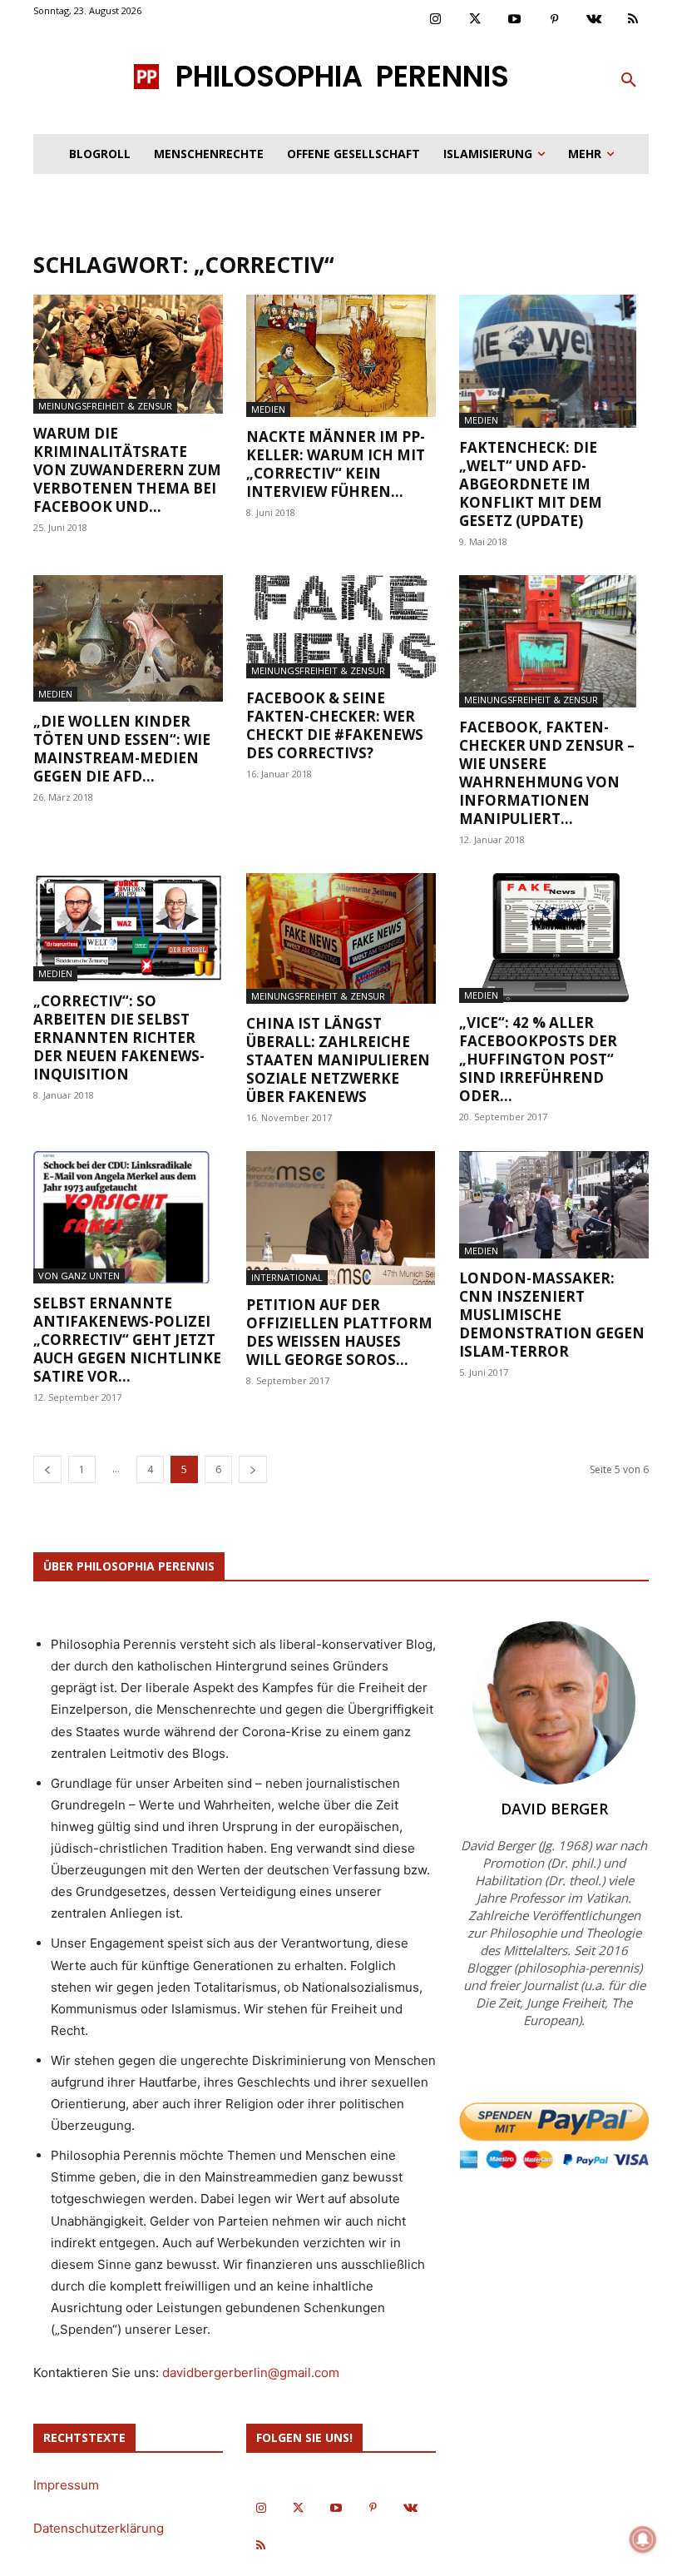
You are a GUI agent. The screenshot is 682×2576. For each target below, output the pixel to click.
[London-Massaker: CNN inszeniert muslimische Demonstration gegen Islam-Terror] (554, 1205)
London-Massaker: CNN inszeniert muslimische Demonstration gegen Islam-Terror (552, 1315)
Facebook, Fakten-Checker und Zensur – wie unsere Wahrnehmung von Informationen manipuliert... (547, 773)
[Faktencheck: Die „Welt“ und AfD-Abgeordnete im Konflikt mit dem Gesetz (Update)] (554, 361)
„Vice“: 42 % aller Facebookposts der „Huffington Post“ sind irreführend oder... (538, 1059)
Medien (268, 409)
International (287, 1277)
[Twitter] (476, 20)
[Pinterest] (555, 20)
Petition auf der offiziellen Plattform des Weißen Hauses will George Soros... (339, 1332)
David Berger (554, 1809)
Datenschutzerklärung (99, 2528)
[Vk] (594, 20)
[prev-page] (47, 1469)
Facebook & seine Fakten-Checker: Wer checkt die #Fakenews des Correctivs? (335, 725)
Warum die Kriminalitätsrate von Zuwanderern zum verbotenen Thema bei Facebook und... (127, 470)
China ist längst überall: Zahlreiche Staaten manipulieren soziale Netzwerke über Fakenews (338, 1060)
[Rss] (634, 20)
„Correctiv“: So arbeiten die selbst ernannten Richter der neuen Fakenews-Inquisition (119, 1037)
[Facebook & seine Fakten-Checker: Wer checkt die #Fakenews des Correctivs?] (341, 627)
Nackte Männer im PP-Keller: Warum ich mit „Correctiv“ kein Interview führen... (336, 464)
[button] (629, 81)
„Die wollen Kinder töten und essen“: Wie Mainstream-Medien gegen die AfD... (122, 749)
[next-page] (253, 1469)
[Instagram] (436, 20)
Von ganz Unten (79, 1276)
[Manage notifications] (643, 2539)
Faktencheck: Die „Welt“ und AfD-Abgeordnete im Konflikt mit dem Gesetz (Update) (531, 484)
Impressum (66, 2485)
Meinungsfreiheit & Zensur (105, 406)
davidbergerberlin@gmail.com (251, 2373)
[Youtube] (515, 20)
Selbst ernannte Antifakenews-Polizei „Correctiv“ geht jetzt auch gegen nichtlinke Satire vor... (127, 1340)
